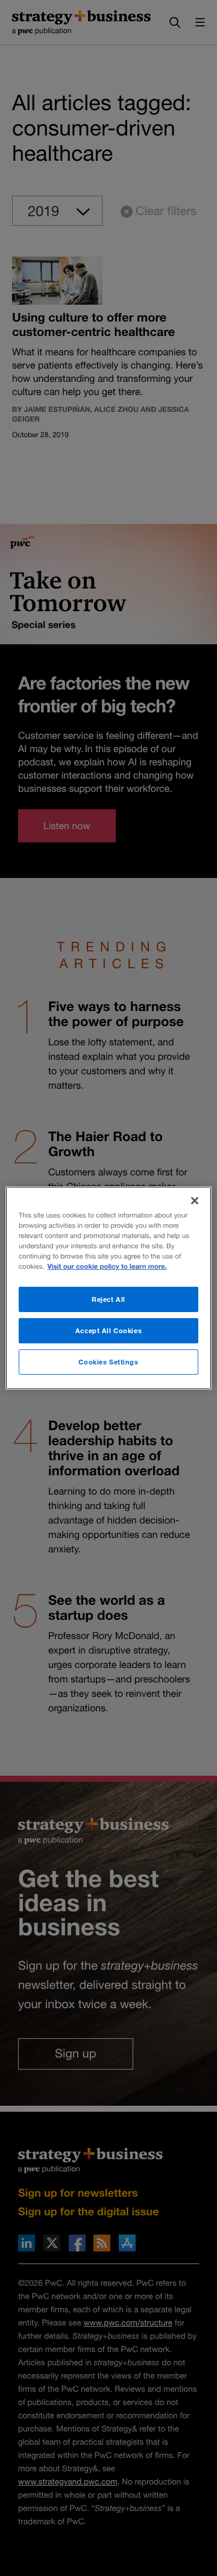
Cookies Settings (108, 1362)
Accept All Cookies (108, 1330)
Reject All (108, 1299)
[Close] (195, 1201)
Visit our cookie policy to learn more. (107, 1267)
